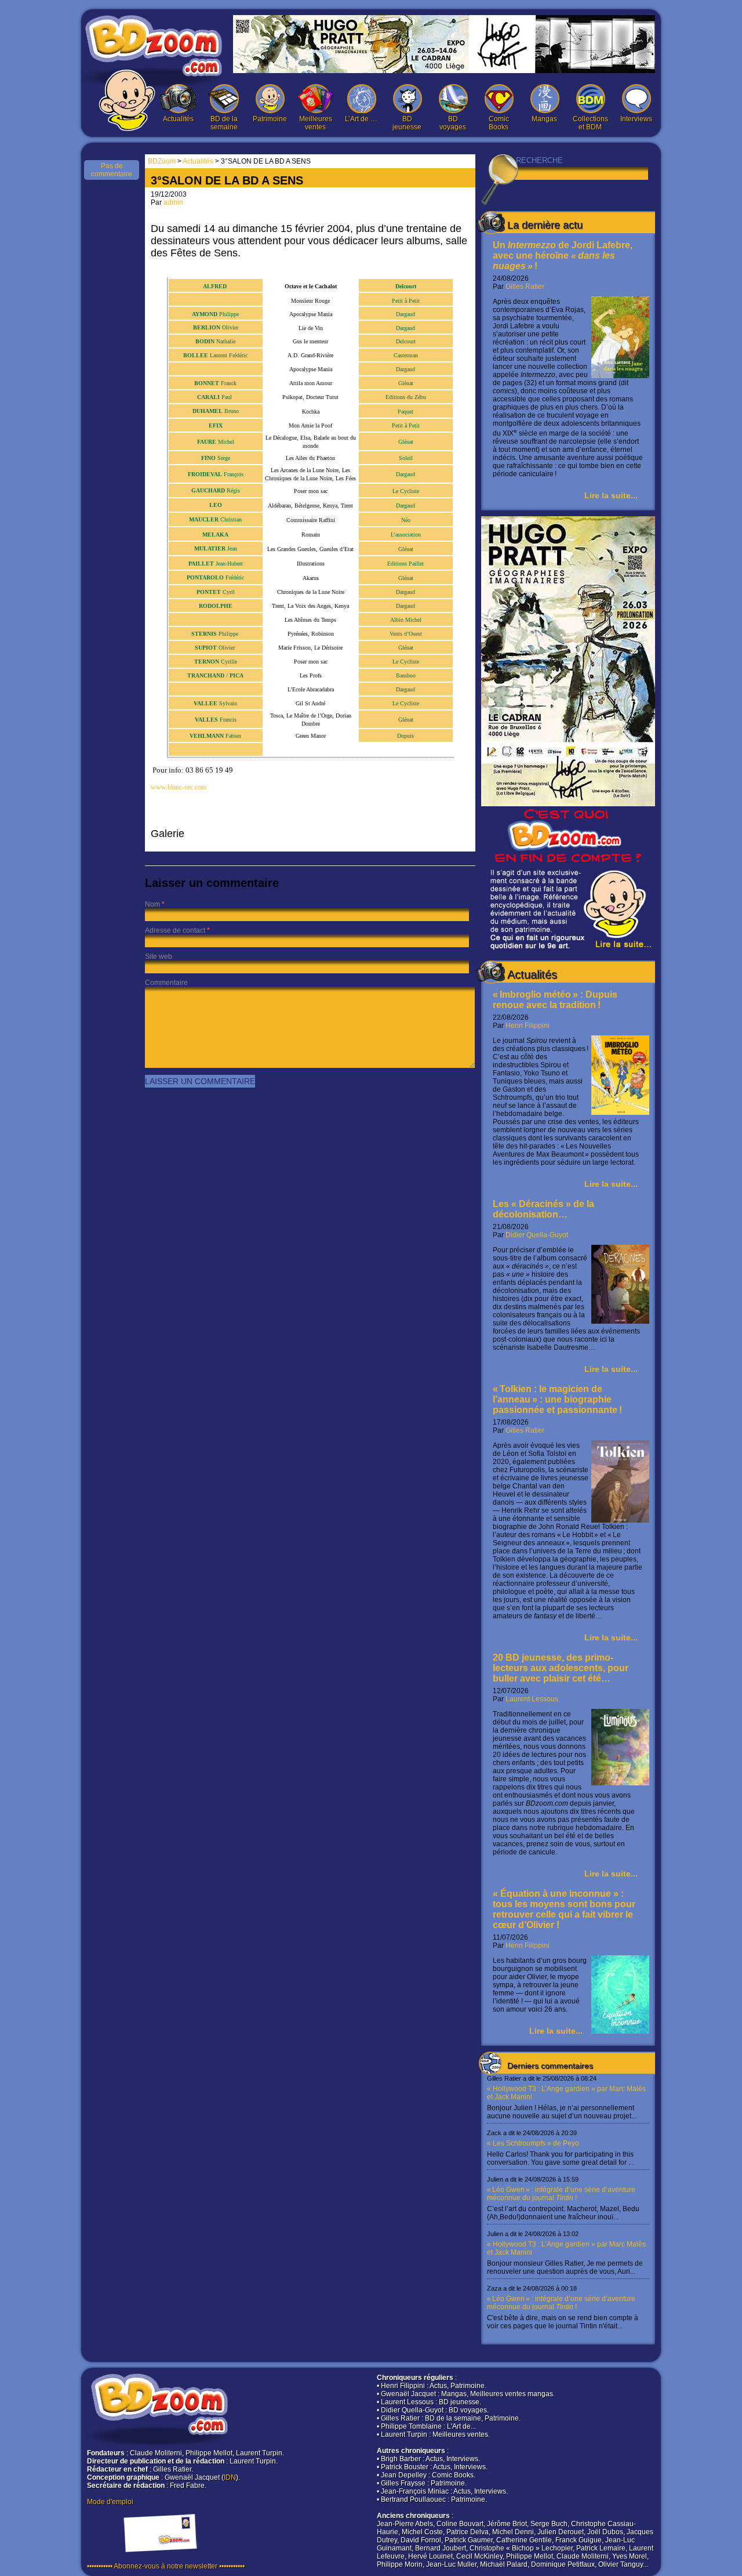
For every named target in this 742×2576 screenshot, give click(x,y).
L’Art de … (361, 119)
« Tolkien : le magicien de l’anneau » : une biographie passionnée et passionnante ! (557, 1399)
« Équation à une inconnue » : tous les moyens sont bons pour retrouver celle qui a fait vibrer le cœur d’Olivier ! (564, 1909)
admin (173, 202)
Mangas (544, 119)
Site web (159, 957)
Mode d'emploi (110, 2502)
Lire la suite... (611, 495)
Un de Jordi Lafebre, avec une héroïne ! (563, 256)
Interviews (636, 119)
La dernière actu (545, 225)
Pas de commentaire (112, 170)
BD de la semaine (224, 123)
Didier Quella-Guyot (537, 1235)
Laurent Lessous (532, 1699)
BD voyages (453, 123)
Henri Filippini (528, 1026)
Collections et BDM (590, 123)
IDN (230, 2477)
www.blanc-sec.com (179, 787)
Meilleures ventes (316, 123)
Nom (152, 904)
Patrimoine (270, 119)
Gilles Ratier (525, 287)
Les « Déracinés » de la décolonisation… (543, 1209)
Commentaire (166, 983)
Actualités (178, 119)
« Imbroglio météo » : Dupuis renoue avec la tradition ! (555, 1000)
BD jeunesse (407, 123)
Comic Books (499, 123)
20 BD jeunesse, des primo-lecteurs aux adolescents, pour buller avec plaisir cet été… (561, 1668)
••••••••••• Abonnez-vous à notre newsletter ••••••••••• (166, 2566)
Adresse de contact (175, 930)
